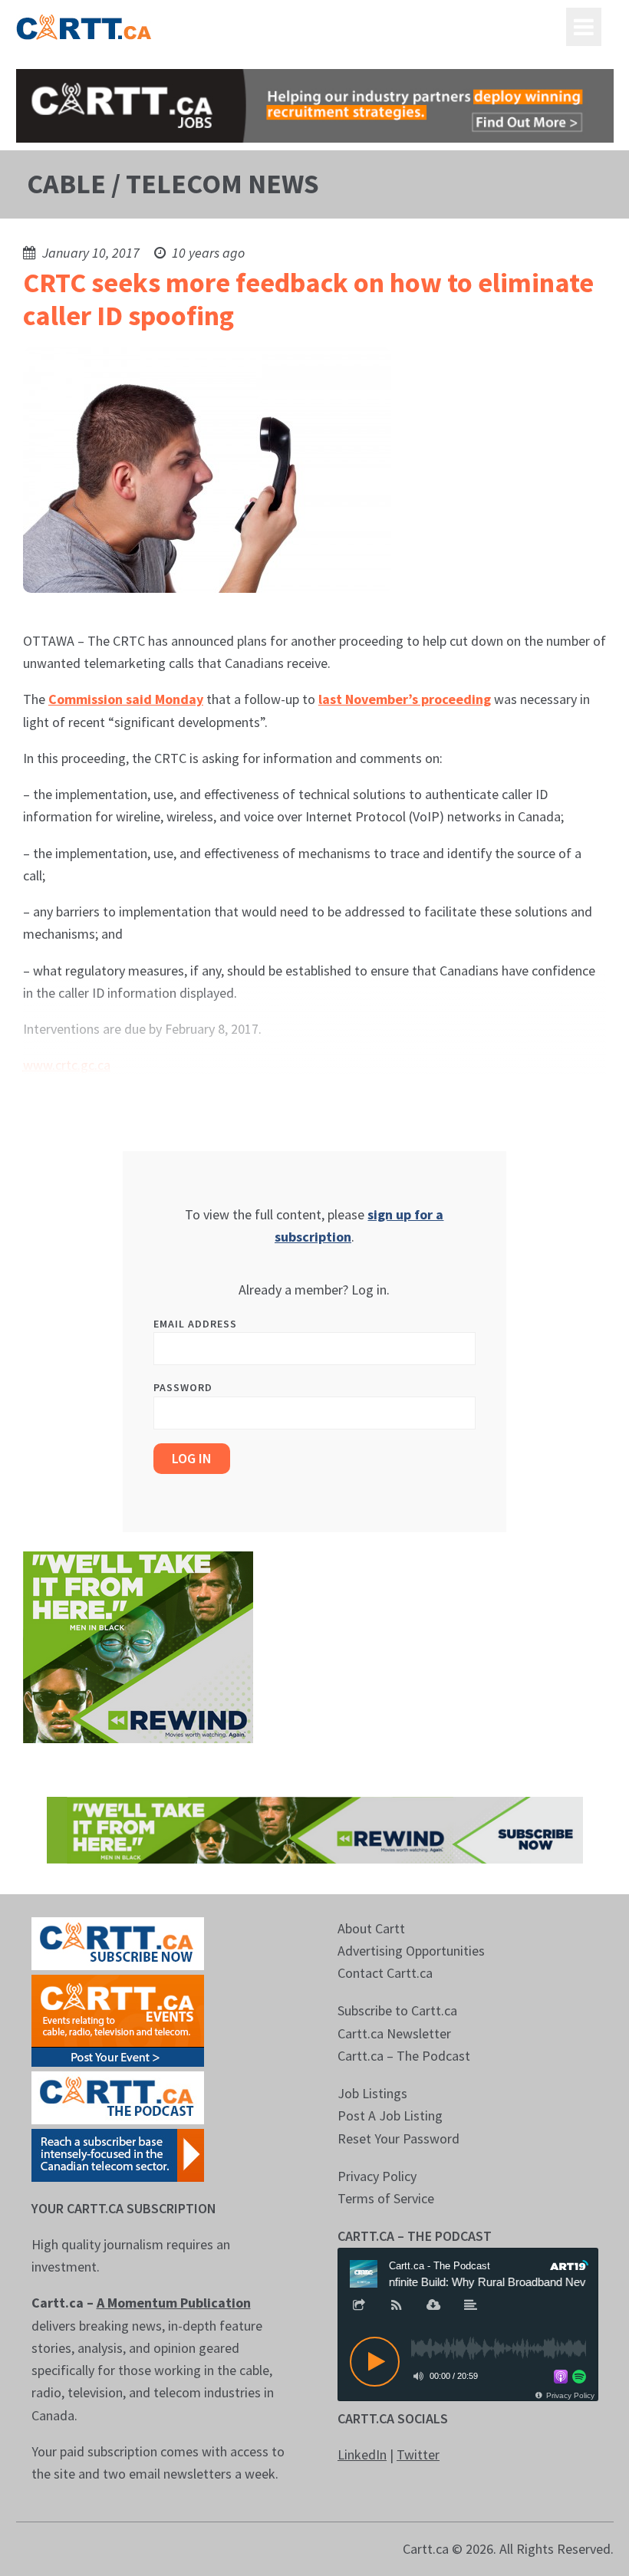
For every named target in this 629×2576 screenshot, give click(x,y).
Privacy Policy (377, 2176)
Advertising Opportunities (411, 1951)
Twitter (418, 2454)
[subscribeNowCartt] (118, 1942)
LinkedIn (362, 2454)
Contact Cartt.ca (385, 1973)
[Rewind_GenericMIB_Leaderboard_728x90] (315, 1829)
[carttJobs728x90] (315, 106)
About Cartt (371, 1928)
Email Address (195, 1324)
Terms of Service (386, 2198)
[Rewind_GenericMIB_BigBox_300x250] (138, 1646)
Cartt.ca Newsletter (394, 2033)
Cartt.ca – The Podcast (404, 2056)
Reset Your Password (398, 2138)
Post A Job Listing (390, 2115)
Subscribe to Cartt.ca (397, 2010)
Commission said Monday (126, 699)
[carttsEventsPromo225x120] (118, 2019)
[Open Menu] (584, 27)
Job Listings (372, 2093)
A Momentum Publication (174, 2303)
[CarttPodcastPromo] (118, 2096)
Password (183, 1387)
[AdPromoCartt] (118, 2154)
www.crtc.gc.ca (67, 1065)
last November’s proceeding (405, 699)
